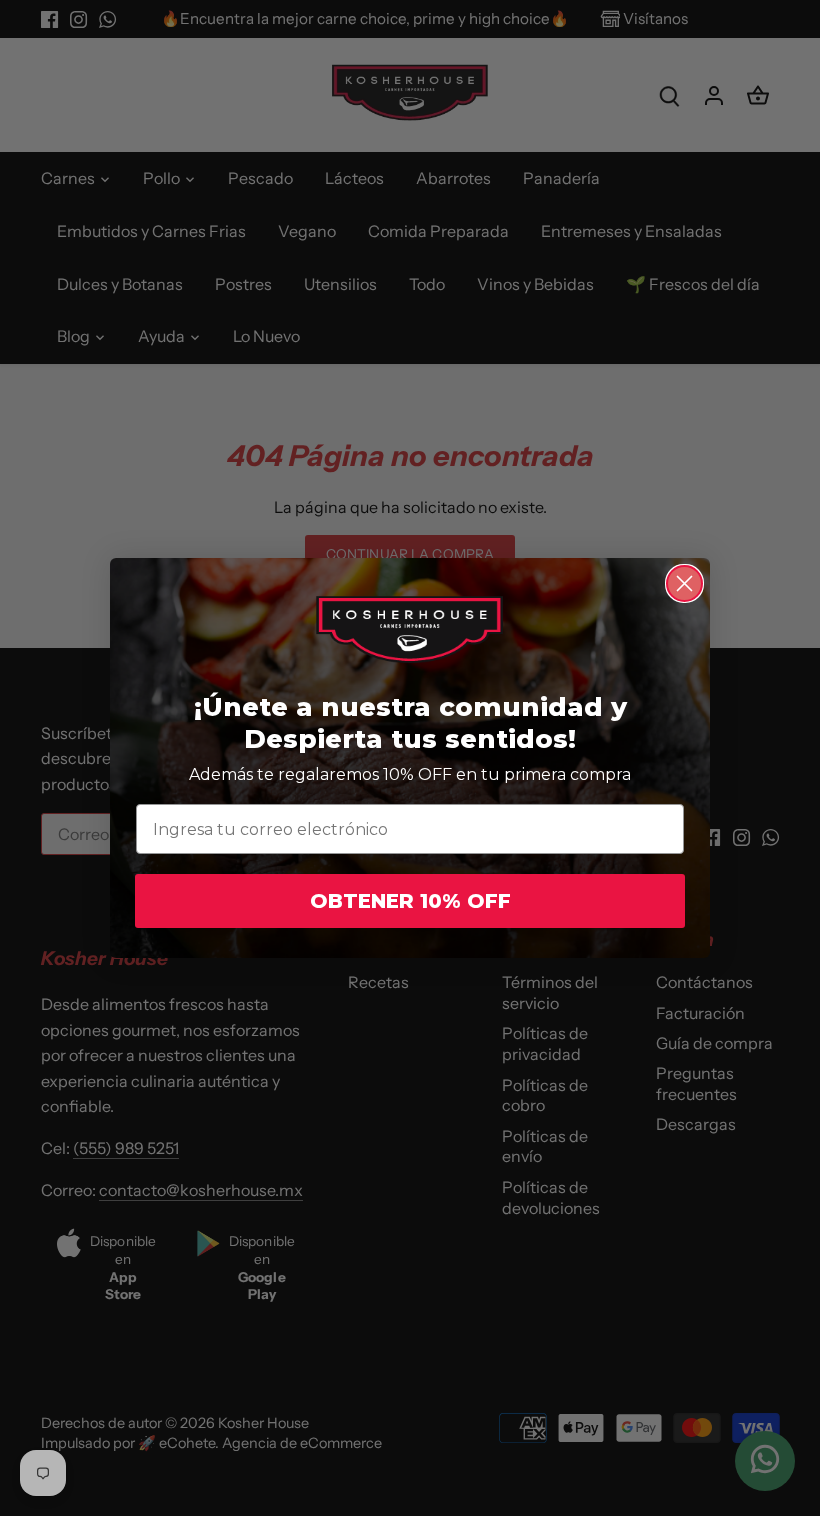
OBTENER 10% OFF (410, 901)
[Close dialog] (684, 583)
